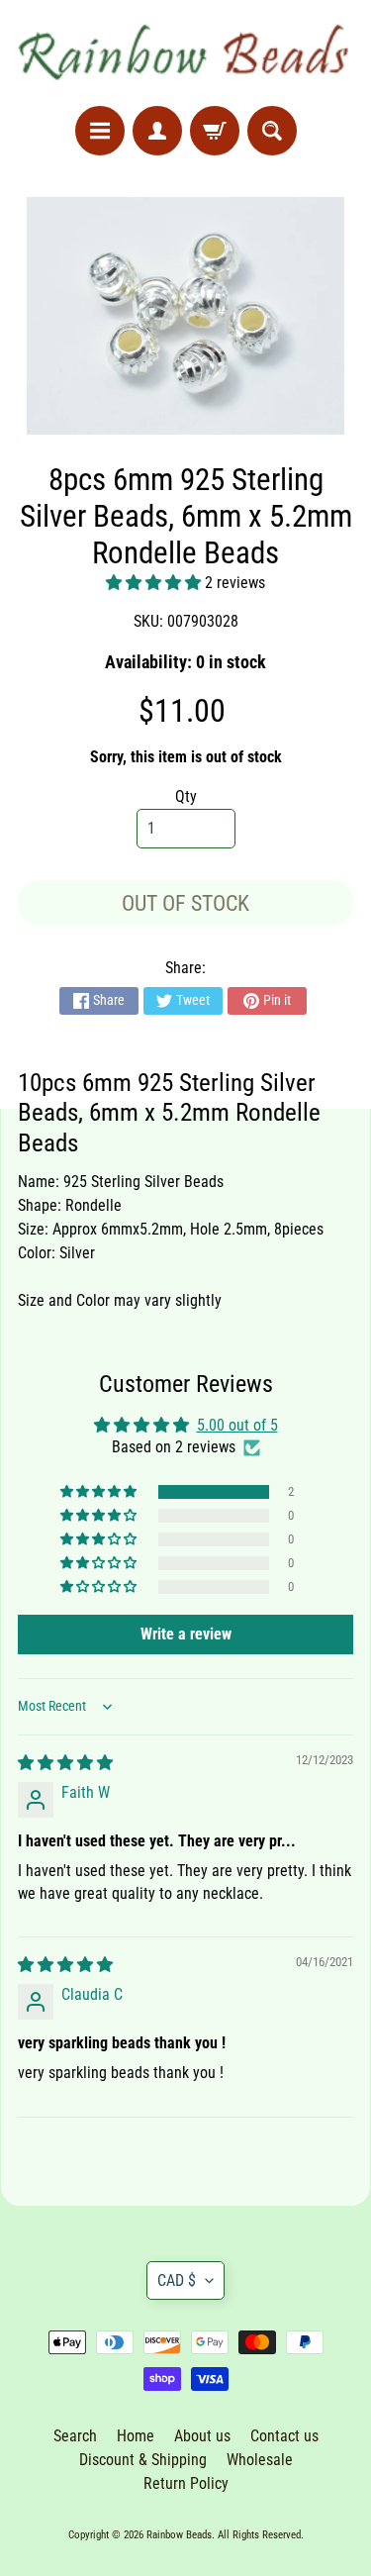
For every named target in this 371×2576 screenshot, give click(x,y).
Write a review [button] (186, 1634)
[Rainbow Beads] (185, 53)
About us (202, 2436)
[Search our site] (272, 131)
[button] (155, 583)
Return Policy (186, 2483)
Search (75, 2436)
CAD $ (177, 2280)
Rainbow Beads (179, 2535)
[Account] (157, 131)
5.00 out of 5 (237, 1425)
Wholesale (260, 2460)
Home (136, 2436)
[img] (65, 1763)
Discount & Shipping (143, 2460)
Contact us (284, 2436)
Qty (186, 796)
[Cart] (215, 131)
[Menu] (100, 131)
